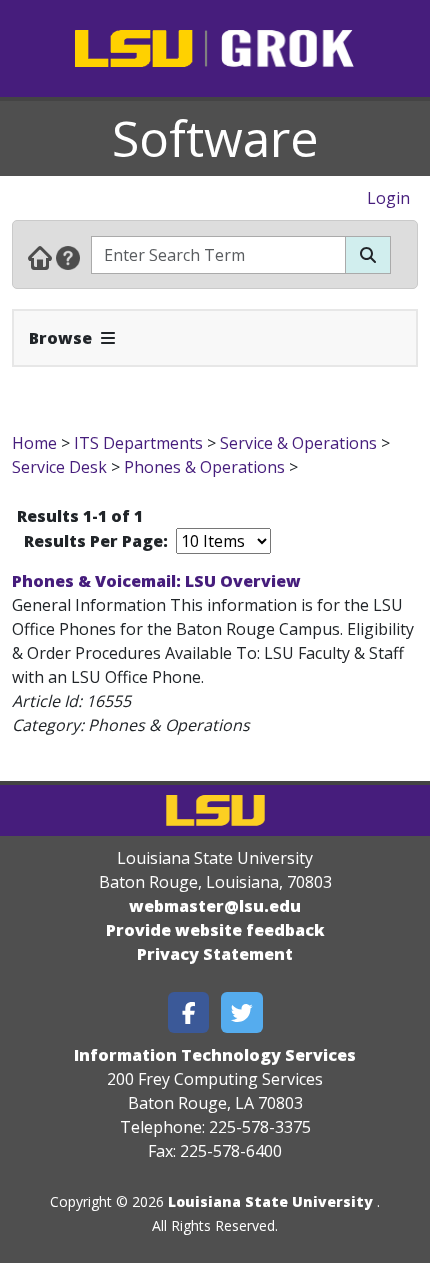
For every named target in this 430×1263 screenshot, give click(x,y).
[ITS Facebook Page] (189, 1012)
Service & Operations (298, 443)
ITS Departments (138, 443)
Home (34, 443)
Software (215, 138)
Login (388, 198)
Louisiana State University (270, 1201)
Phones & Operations (204, 467)
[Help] (68, 257)
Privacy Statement (215, 954)
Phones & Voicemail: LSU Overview (156, 581)
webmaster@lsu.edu (215, 906)
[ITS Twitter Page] (242, 1012)
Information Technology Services (215, 1055)
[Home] (40, 257)
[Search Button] (368, 255)
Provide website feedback (215, 930)
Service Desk (59, 467)
